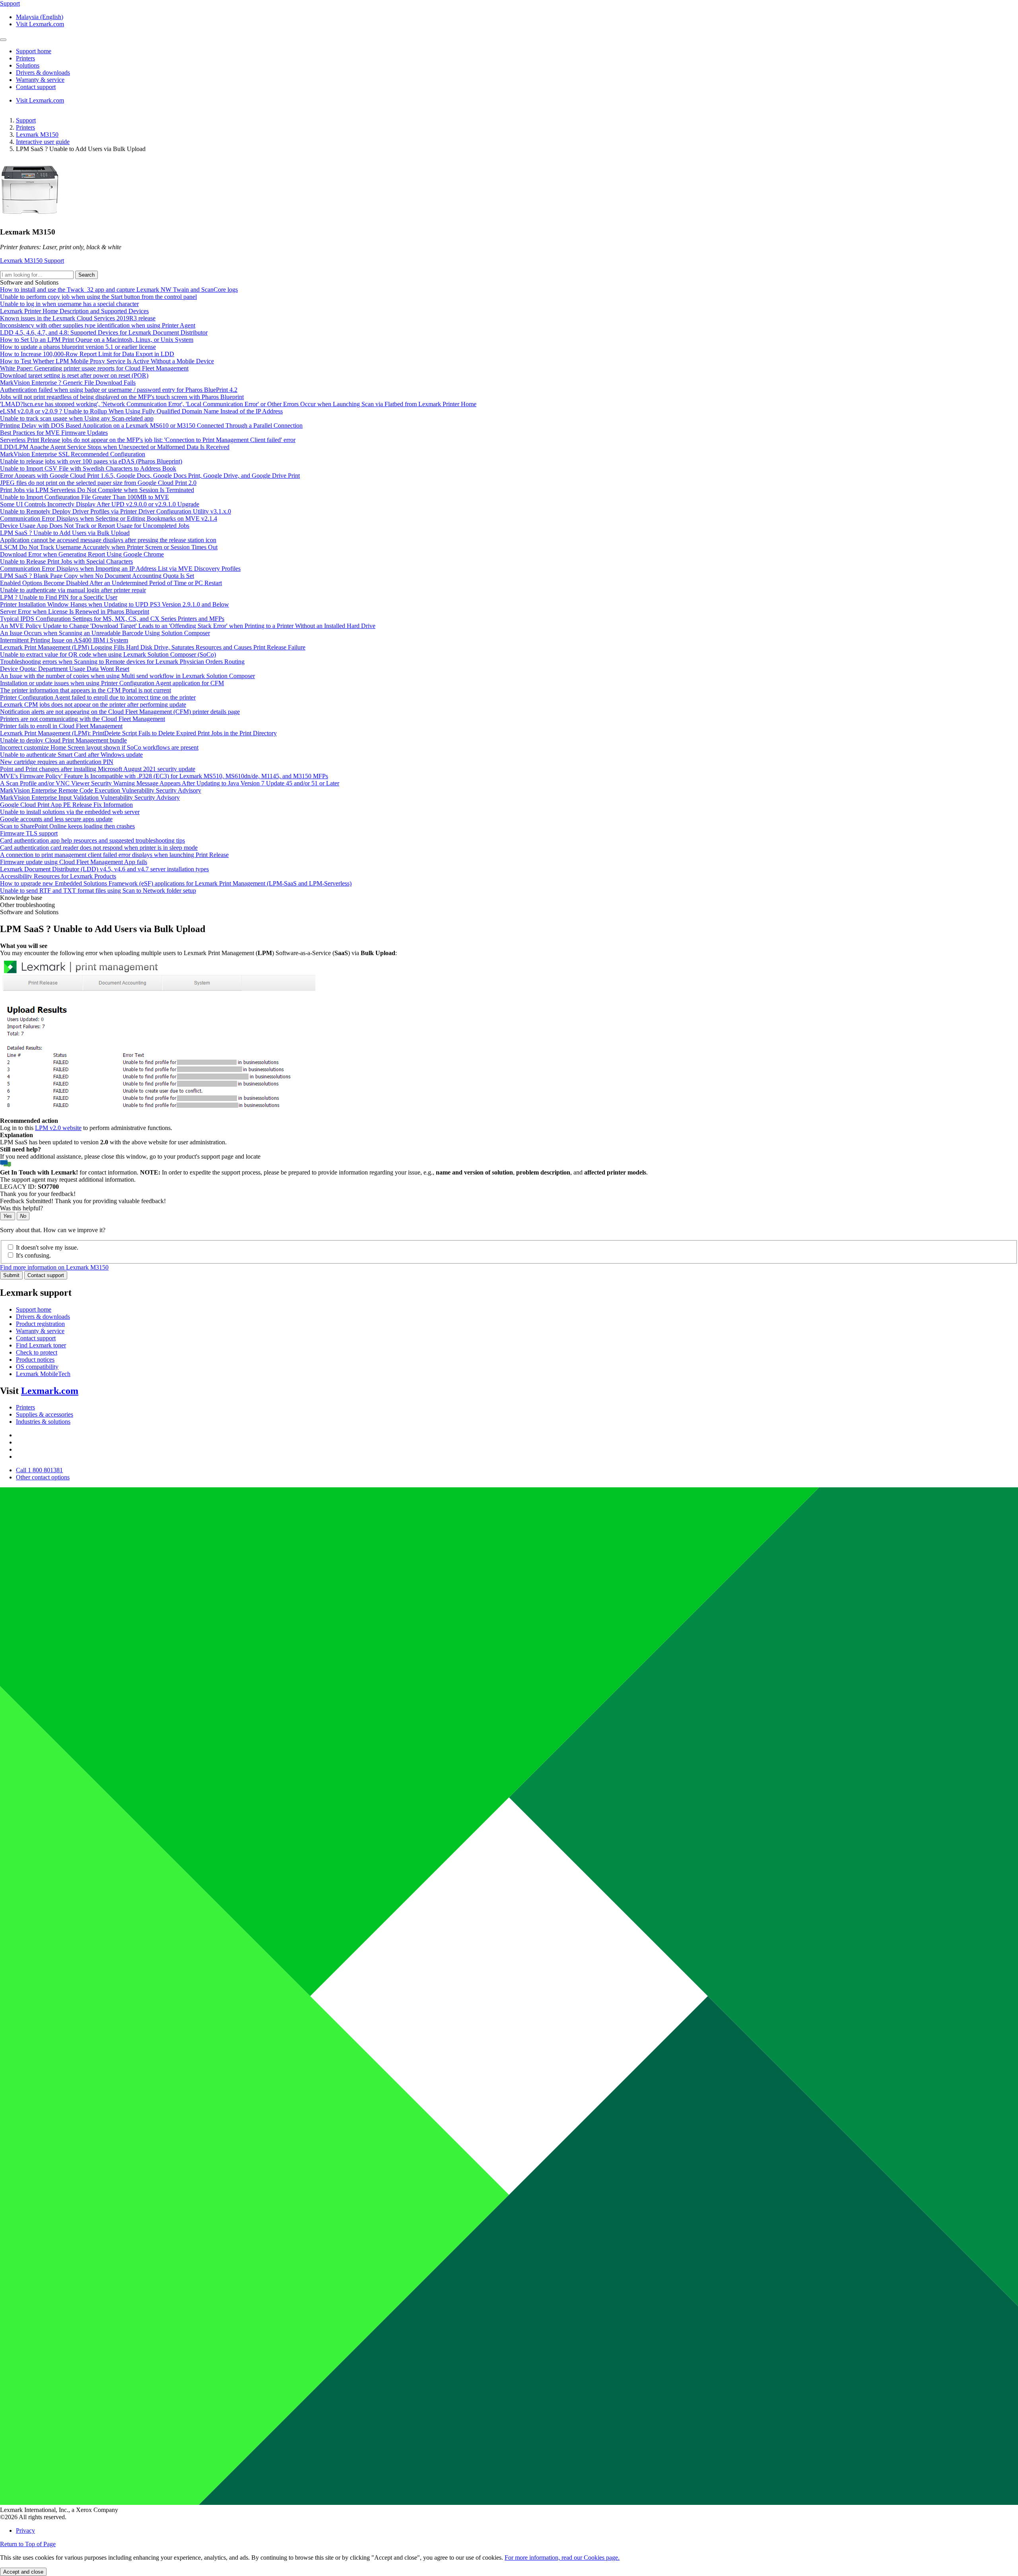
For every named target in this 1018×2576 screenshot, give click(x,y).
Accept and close (23, 2572)
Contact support (46, 1275)
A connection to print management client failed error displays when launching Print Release (114, 855)
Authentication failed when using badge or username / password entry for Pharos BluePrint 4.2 (119, 390)
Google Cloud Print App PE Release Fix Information (66, 805)
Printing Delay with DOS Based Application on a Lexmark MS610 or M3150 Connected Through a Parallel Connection (151, 425)
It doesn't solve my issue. (47, 1247)
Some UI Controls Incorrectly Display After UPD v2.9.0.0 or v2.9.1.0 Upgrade (100, 504)
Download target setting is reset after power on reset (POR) (74, 375)
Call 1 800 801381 (39, 1470)
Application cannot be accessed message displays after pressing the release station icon (108, 540)
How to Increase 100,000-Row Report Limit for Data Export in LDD (87, 354)
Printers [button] (25, 58)
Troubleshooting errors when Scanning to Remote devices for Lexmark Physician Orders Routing (122, 662)
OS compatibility (37, 1367)
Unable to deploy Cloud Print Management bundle (63, 740)
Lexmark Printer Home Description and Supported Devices (74, 311)
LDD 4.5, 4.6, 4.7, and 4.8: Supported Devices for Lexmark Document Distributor (104, 332)
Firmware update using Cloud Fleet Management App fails (74, 862)
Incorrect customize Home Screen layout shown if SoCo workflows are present (99, 747)
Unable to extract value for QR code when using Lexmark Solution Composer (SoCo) (108, 654)
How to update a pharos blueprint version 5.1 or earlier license (78, 347)
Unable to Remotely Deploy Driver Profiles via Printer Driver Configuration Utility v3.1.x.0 (116, 511)
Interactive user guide (43, 142)
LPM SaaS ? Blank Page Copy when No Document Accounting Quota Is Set (97, 576)
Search (86, 275)
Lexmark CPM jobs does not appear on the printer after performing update (93, 705)
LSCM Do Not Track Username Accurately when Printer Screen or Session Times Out (109, 547)
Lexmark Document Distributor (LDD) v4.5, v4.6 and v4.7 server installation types (104, 869)
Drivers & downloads (43, 1317)
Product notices (35, 1360)
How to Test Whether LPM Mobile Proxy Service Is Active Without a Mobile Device (107, 361)
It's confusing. (33, 1255)
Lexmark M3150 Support (32, 261)
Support (26, 120)
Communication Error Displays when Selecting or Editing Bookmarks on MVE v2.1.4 (109, 518)
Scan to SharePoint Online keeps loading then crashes (67, 826)
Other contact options (43, 1477)
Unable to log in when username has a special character (69, 304)
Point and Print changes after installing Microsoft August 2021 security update (98, 769)
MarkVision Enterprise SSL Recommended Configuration (73, 454)
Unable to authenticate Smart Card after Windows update (71, 755)
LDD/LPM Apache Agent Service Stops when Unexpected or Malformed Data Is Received (115, 447)
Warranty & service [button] (40, 80)
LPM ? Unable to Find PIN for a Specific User (59, 597)
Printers (25, 127)
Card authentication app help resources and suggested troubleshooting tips (92, 840)
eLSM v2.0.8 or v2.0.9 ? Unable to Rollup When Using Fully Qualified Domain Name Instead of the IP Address (141, 411)
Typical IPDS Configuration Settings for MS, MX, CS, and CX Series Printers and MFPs (112, 619)
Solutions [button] (28, 65)
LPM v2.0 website (58, 1128)
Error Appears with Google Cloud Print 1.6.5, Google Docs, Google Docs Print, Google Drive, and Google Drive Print (150, 476)
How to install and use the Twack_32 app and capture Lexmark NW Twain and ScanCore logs (119, 290)
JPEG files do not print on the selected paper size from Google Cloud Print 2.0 (98, 483)
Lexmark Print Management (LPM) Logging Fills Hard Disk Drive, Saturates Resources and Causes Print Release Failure (153, 647)
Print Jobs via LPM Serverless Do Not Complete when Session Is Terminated (97, 490)
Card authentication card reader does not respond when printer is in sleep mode (99, 848)
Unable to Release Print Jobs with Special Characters (66, 561)
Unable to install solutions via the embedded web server (70, 812)
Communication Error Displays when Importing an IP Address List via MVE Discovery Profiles (120, 569)
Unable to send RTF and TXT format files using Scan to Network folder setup (98, 891)
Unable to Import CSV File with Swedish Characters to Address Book (88, 468)
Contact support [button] (36, 87)
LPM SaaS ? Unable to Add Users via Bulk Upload (65, 533)
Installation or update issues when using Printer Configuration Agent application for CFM (112, 683)
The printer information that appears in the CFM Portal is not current (85, 690)
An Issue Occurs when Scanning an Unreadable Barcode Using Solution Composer (105, 633)
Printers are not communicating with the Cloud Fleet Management (83, 719)
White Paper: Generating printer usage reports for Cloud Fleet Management (94, 368)
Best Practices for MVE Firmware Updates (54, 433)
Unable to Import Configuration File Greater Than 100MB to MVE (85, 497)
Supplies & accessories (45, 1414)
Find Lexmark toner (41, 1345)
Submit (11, 1275)
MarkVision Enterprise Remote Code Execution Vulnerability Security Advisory (101, 790)
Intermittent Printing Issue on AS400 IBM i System (64, 640)
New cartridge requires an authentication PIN (57, 762)
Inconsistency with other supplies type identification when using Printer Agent (98, 325)
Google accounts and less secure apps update (56, 819)
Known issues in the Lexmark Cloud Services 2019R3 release (78, 318)
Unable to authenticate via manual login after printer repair (73, 590)
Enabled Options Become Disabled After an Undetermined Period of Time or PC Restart (111, 583)
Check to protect (37, 1352)
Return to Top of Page (28, 2544)
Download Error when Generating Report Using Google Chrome (82, 554)
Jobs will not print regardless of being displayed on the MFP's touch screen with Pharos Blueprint (122, 397)
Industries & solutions (43, 1422)
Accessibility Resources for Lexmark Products (58, 876)
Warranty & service (40, 1331)
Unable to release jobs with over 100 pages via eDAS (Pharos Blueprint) (91, 461)
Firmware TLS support (29, 833)
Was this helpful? (21, 1208)
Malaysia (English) (40, 17)
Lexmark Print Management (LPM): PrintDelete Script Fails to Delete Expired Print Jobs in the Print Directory (138, 733)
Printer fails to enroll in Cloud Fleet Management (61, 726)
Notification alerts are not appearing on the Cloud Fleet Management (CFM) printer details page (120, 712)
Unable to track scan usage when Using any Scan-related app (77, 418)
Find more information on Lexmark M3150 (54, 1267)
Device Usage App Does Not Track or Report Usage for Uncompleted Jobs (95, 526)
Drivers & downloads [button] (43, 73)
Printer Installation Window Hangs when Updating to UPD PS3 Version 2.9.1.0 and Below (115, 604)
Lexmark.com (50, 1391)
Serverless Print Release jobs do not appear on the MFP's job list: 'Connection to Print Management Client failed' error (148, 440)
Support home (34, 1309)
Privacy (25, 2530)
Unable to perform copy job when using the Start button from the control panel (98, 297)
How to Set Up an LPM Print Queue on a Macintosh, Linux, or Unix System (97, 340)
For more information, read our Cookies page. (562, 2558)
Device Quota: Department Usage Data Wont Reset (65, 669)
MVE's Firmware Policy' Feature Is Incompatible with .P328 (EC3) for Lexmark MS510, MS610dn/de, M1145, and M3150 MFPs (164, 776)
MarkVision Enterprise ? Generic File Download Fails (68, 383)
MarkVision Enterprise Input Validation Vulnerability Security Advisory (90, 798)
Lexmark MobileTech (43, 1374)
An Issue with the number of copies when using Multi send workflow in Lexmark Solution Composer (127, 676)
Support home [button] (34, 51)
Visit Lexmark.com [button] (40, 24)
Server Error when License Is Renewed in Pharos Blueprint (75, 612)
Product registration (40, 1324)
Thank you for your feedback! (38, 1194)
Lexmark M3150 (37, 135)
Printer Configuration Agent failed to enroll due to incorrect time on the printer (98, 697)
